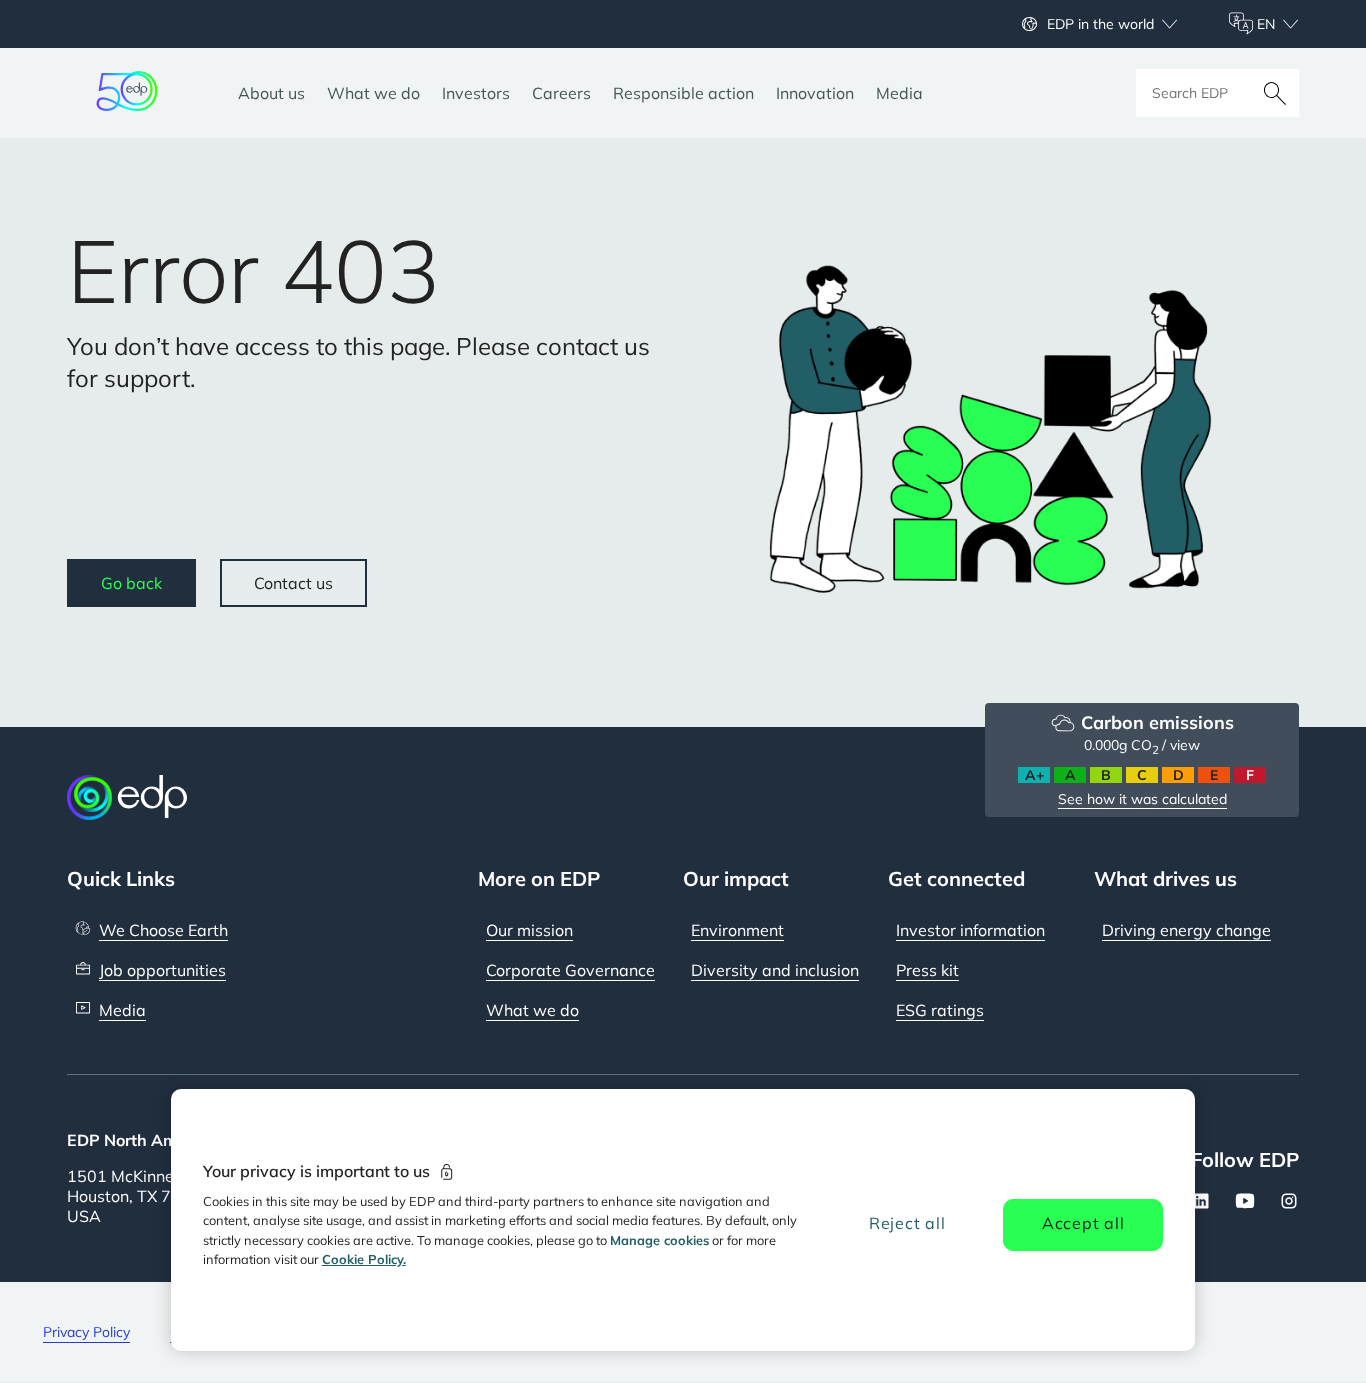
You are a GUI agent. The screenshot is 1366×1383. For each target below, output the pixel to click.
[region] (683, 1220)
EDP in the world (1100, 24)
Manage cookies (659, 1240)
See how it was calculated (1142, 799)
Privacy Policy (86, 1332)
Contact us (293, 583)
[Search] (1275, 93)
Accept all (1083, 1223)
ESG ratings (940, 1010)
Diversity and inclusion (775, 970)
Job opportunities (162, 970)
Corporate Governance (570, 970)
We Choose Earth (163, 930)
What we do (532, 1010)
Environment (737, 930)
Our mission (529, 930)
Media (122, 1010)
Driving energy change (1186, 930)
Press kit (927, 970)
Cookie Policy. (364, 1259)
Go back (131, 583)
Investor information (970, 930)
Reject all (907, 1223)
